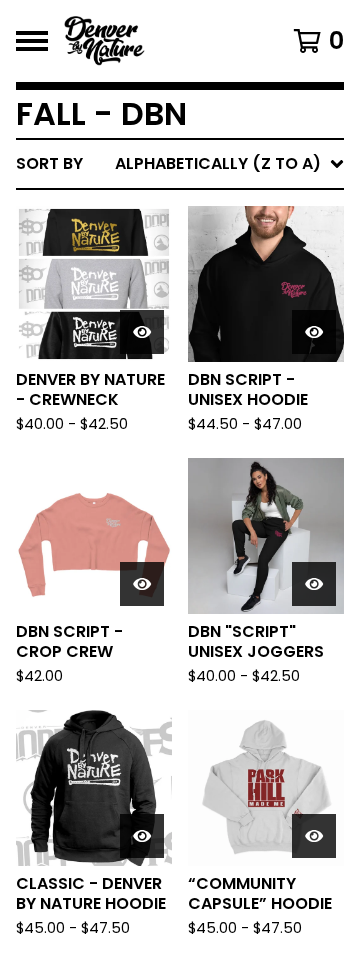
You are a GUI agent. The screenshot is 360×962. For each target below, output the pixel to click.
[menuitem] (180, 164)
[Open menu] (32, 41)
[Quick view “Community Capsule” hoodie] (314, 836)
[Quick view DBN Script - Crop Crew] (142, 584)
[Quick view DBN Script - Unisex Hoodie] (314, 332)
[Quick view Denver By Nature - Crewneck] (142, 332)
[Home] (162, 41)
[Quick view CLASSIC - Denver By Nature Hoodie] (142, 836)
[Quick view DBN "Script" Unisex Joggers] (314, 584)
